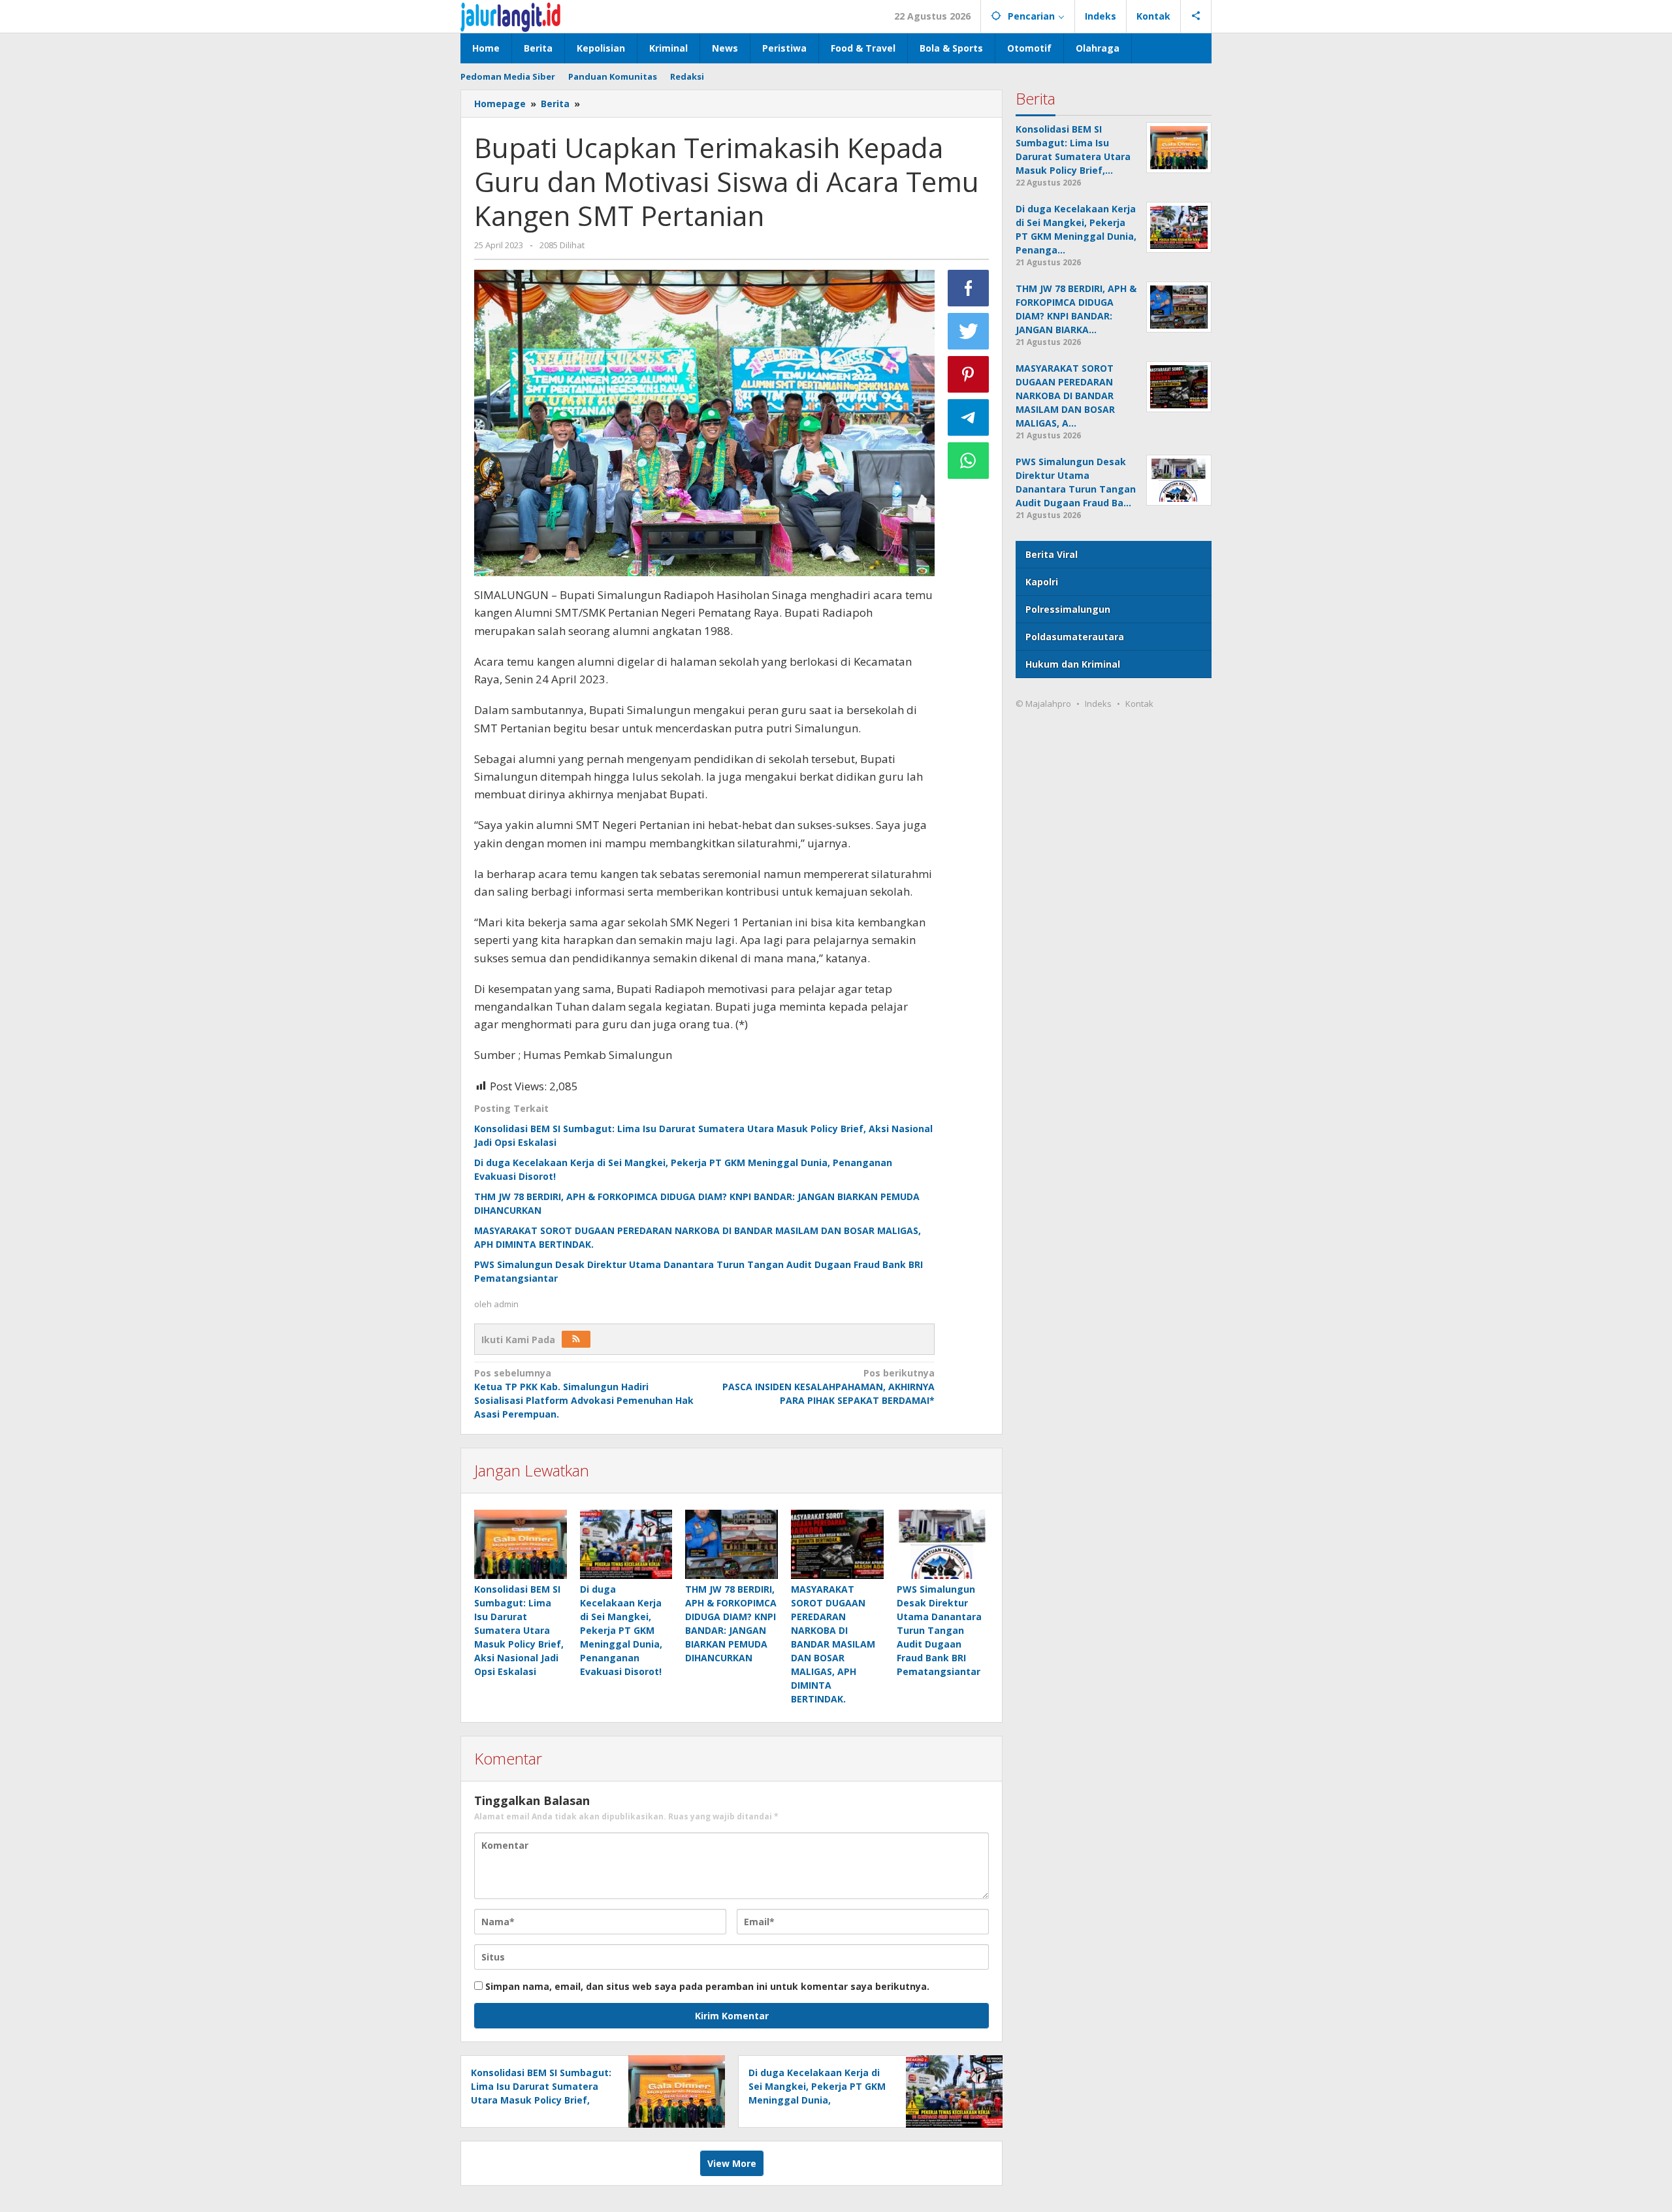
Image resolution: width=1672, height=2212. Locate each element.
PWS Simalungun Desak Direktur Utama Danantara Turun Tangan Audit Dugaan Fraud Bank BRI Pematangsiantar (939, 1630)
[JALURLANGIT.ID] (510, 16)
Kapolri (1042, 582)
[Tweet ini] (969, 331)
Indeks (1098, 704)
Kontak (1139, 704)
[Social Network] (1196, 16)
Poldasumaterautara (1075, 637)
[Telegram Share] (969, 417)
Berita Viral (1052, 554)
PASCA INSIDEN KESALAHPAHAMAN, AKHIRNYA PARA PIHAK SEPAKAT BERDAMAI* (828, 1387)
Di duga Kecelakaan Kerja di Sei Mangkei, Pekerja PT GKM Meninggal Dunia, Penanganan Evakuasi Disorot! (621, 1630)
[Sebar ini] (969, 288)
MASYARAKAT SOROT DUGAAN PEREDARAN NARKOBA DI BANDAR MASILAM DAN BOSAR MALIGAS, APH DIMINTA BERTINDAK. (833, 1644)
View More (732, 2163)
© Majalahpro (1043, 704)
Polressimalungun (1068, 609)
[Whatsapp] (969, 461)
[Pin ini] (969, 374)
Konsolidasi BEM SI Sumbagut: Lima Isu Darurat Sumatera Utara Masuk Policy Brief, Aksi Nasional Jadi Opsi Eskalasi (519, 1630)
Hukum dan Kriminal (1073, 664)
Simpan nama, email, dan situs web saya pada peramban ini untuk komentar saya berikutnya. (707, 1986)
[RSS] (576, 1339)
